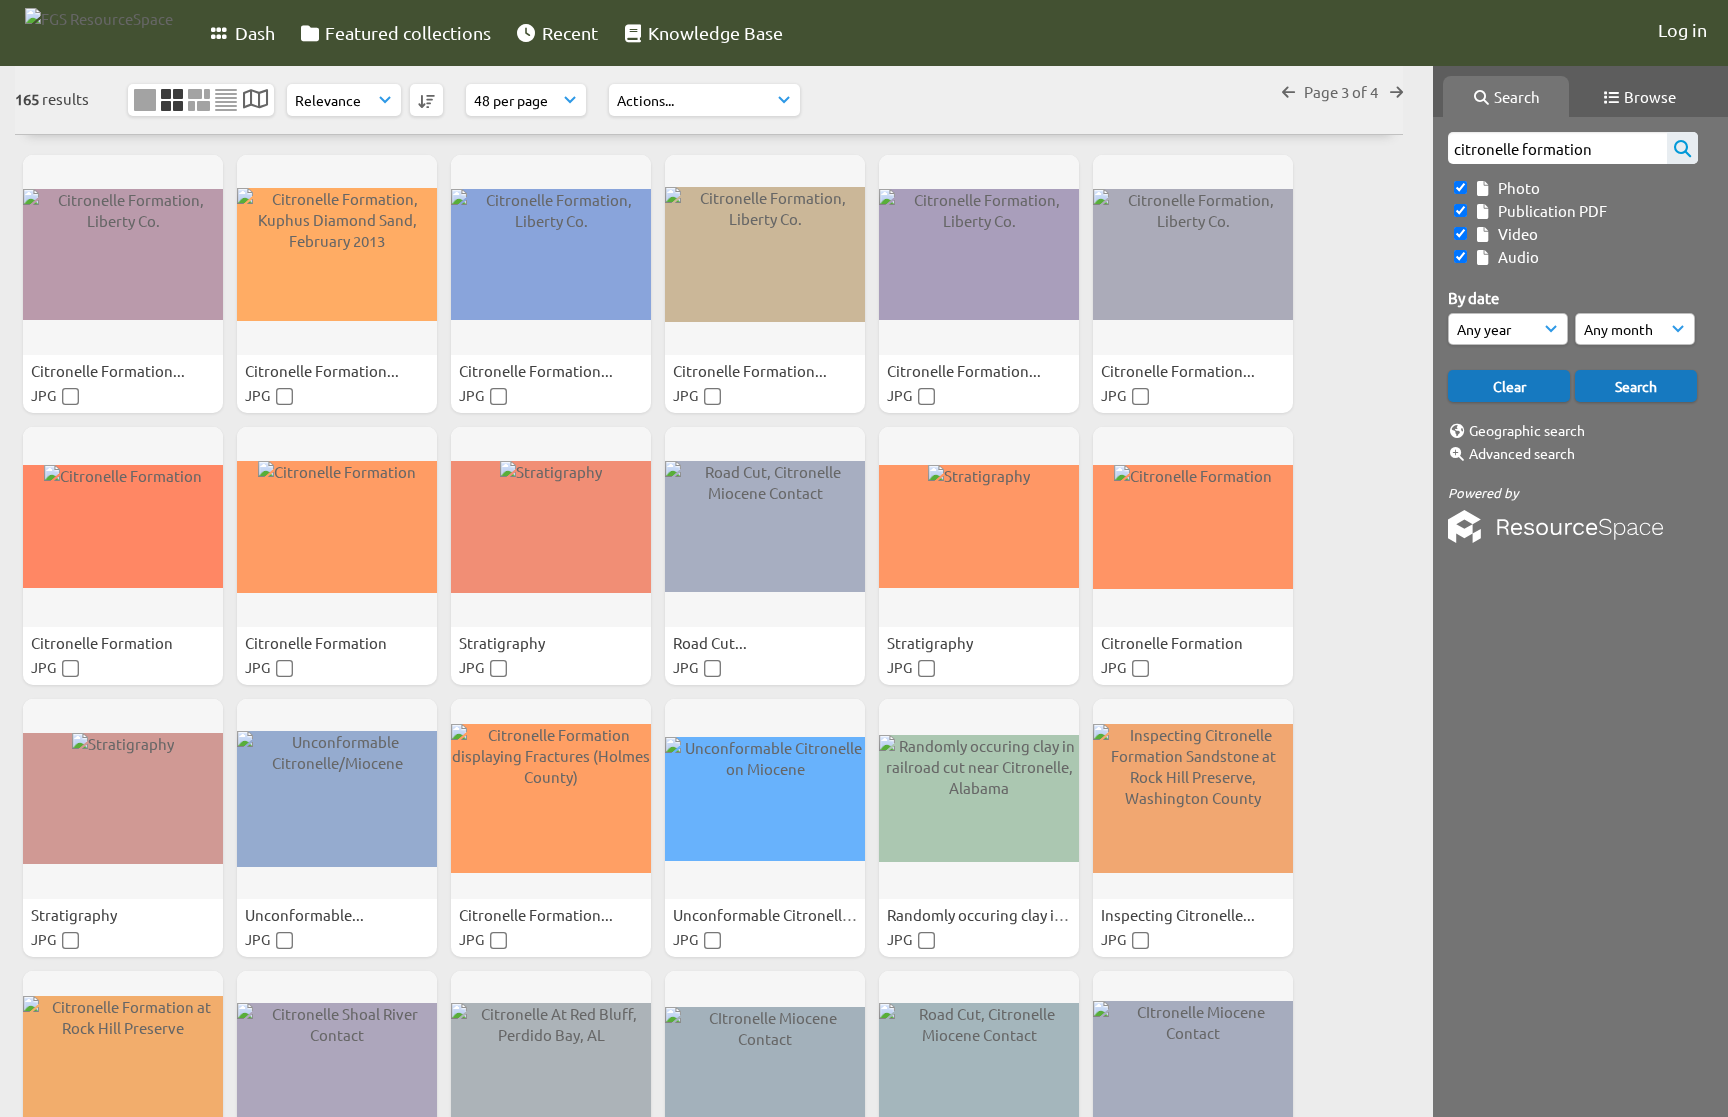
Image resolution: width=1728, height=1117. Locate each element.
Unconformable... (306, 914)
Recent (568, 32)
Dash (253, 32)
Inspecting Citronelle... (1179, 914)
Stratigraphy (503, 642)
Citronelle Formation (103, 642)
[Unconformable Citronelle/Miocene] (337, 799)
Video (1515, 233)
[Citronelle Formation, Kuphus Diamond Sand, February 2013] (337, 255)
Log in (1682, 29)
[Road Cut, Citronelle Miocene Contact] (765, 527)
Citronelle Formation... (109, 370)
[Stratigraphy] (551, 527)
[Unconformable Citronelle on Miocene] (765, 799)
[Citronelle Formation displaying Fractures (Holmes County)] (551, 799)
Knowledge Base (713, 32)
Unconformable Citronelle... (769, 914)
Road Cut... (711, 642)
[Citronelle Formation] (123, 527)
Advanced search (1522, 453)
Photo (1516, 187)
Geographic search (1527, 430)
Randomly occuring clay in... (982, 914)
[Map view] (255, 100)
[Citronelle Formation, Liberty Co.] (123, 255)
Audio (1515, 256)
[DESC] (426, 100)
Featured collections (406, 32)
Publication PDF (1549, 210)
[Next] (1396, 91)
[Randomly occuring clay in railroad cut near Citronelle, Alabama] (979, 799)
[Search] (1682, 148)
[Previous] (1288, 91)
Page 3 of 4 (1342, 91)
